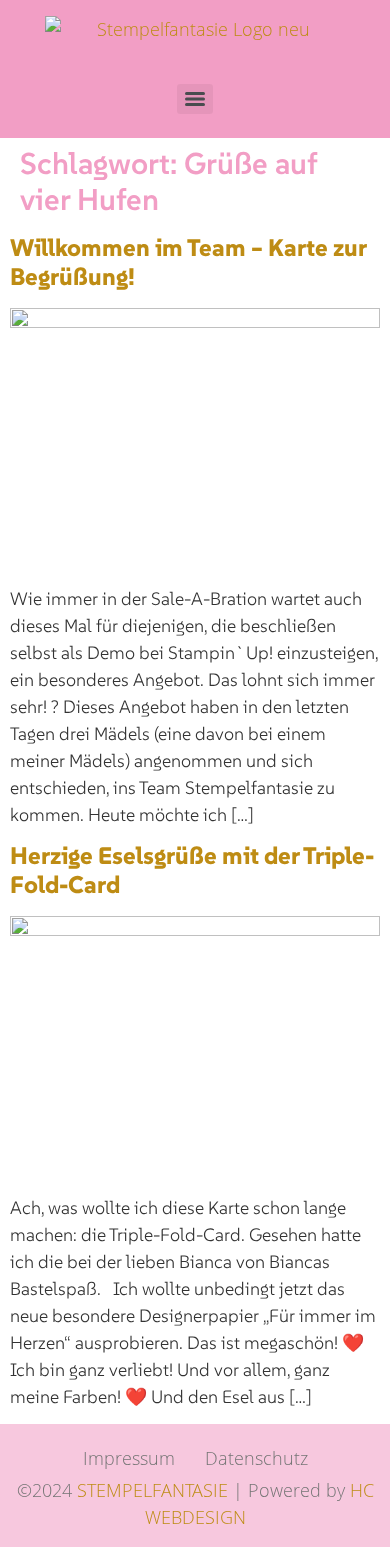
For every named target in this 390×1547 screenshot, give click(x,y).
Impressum (129, 1458)
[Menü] (195, 99)
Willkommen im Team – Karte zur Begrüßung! (188, 262)
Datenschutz (256, 1458)
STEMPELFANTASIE (152, 1490)
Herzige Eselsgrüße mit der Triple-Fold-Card (192, 870)
